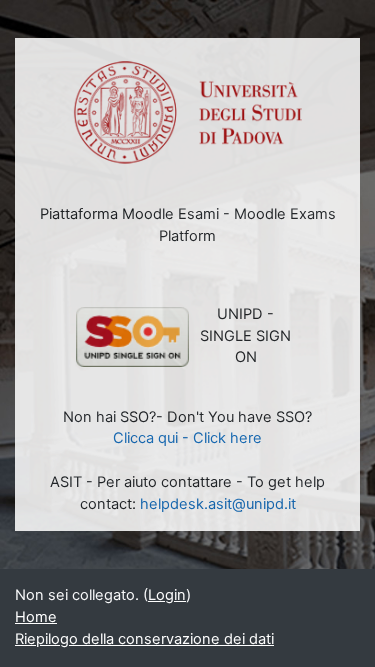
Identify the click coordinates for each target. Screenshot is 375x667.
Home (36, 617)
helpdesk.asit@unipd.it (218, 504)
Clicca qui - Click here (187, 438)
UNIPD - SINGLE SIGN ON (245, 336)
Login (167, 595)
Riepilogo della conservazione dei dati (144, 639)
